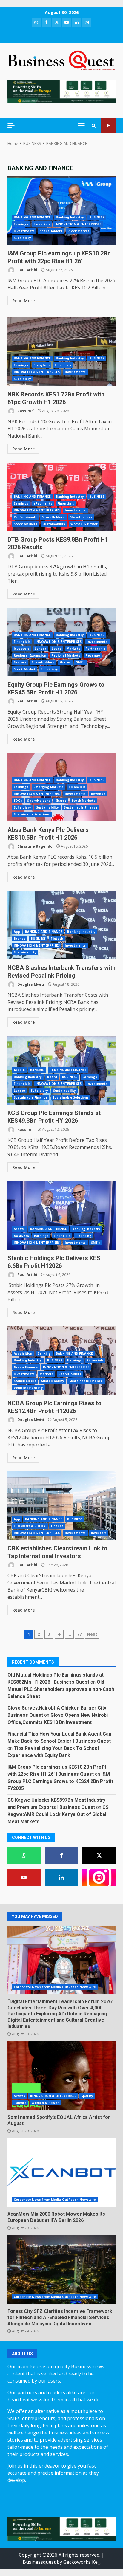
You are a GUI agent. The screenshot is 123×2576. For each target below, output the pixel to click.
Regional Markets (66, 655)
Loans (57, 649)
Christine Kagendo (34, 846)
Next (92, 1634)
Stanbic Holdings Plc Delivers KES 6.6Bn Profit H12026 (61, 1215)
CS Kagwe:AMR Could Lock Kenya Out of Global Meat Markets (58, 1814)
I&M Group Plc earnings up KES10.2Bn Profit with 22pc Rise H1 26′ (61, 211)
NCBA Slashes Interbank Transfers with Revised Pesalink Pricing (61, 925)
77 (79, 1634)
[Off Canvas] (11, 125)
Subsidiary (22, 238)
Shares (65, 662)
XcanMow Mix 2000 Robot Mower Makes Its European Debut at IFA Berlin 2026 (61, 2172)
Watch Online (108, 126)
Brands (20, 939)
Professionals (25, 517)
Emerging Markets (49, 787)
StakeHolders (81, 517)
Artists (19, 2096)
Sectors (20, 662)
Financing (84, 1236)
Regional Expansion (30, 655)
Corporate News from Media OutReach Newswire (55, 1987)
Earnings (21, 224)
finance (57, 1526)
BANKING (37, 1070)
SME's (81, 662)
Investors (22, 649)
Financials (42, 224)
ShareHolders (51, 231)
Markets (73, 649)
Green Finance (26, 1367)
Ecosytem (41, 365)
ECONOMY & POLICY (30, 1526)
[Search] (94, 126)
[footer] (61, 91)
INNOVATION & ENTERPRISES (78, 224)
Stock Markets (26, 524)
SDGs (18, 801)
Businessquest (39, 2562)
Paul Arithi (27, 270)
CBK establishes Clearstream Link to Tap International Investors (61, 1506)
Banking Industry (70, 217)
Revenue (93, 655)
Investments (24, 231)
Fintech (57, 939)
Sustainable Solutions (32, 814)
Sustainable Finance (81, 807)
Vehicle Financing (28, 1388)
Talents (20, 2103)
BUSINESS (97, 217)
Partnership (95, 649)
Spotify (87, 2096)
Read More (23, 301)
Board (52, 1077)
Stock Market (78, 231)
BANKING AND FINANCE (32, 217)
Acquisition (23, 1353)
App (17, 932)
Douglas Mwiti (30, 984)
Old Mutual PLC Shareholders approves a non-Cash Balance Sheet (61, 1689)
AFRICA (19, 1070)
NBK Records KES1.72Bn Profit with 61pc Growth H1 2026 (61, 352)
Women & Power (84, 524)
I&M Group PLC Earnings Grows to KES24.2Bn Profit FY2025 (60, 1781)
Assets (19, 1229)
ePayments (43, 503)
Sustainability (54, 524)
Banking (44, 1353)
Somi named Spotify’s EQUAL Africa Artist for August (61, 2076)
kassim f (25, 411)
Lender (41, 649)
